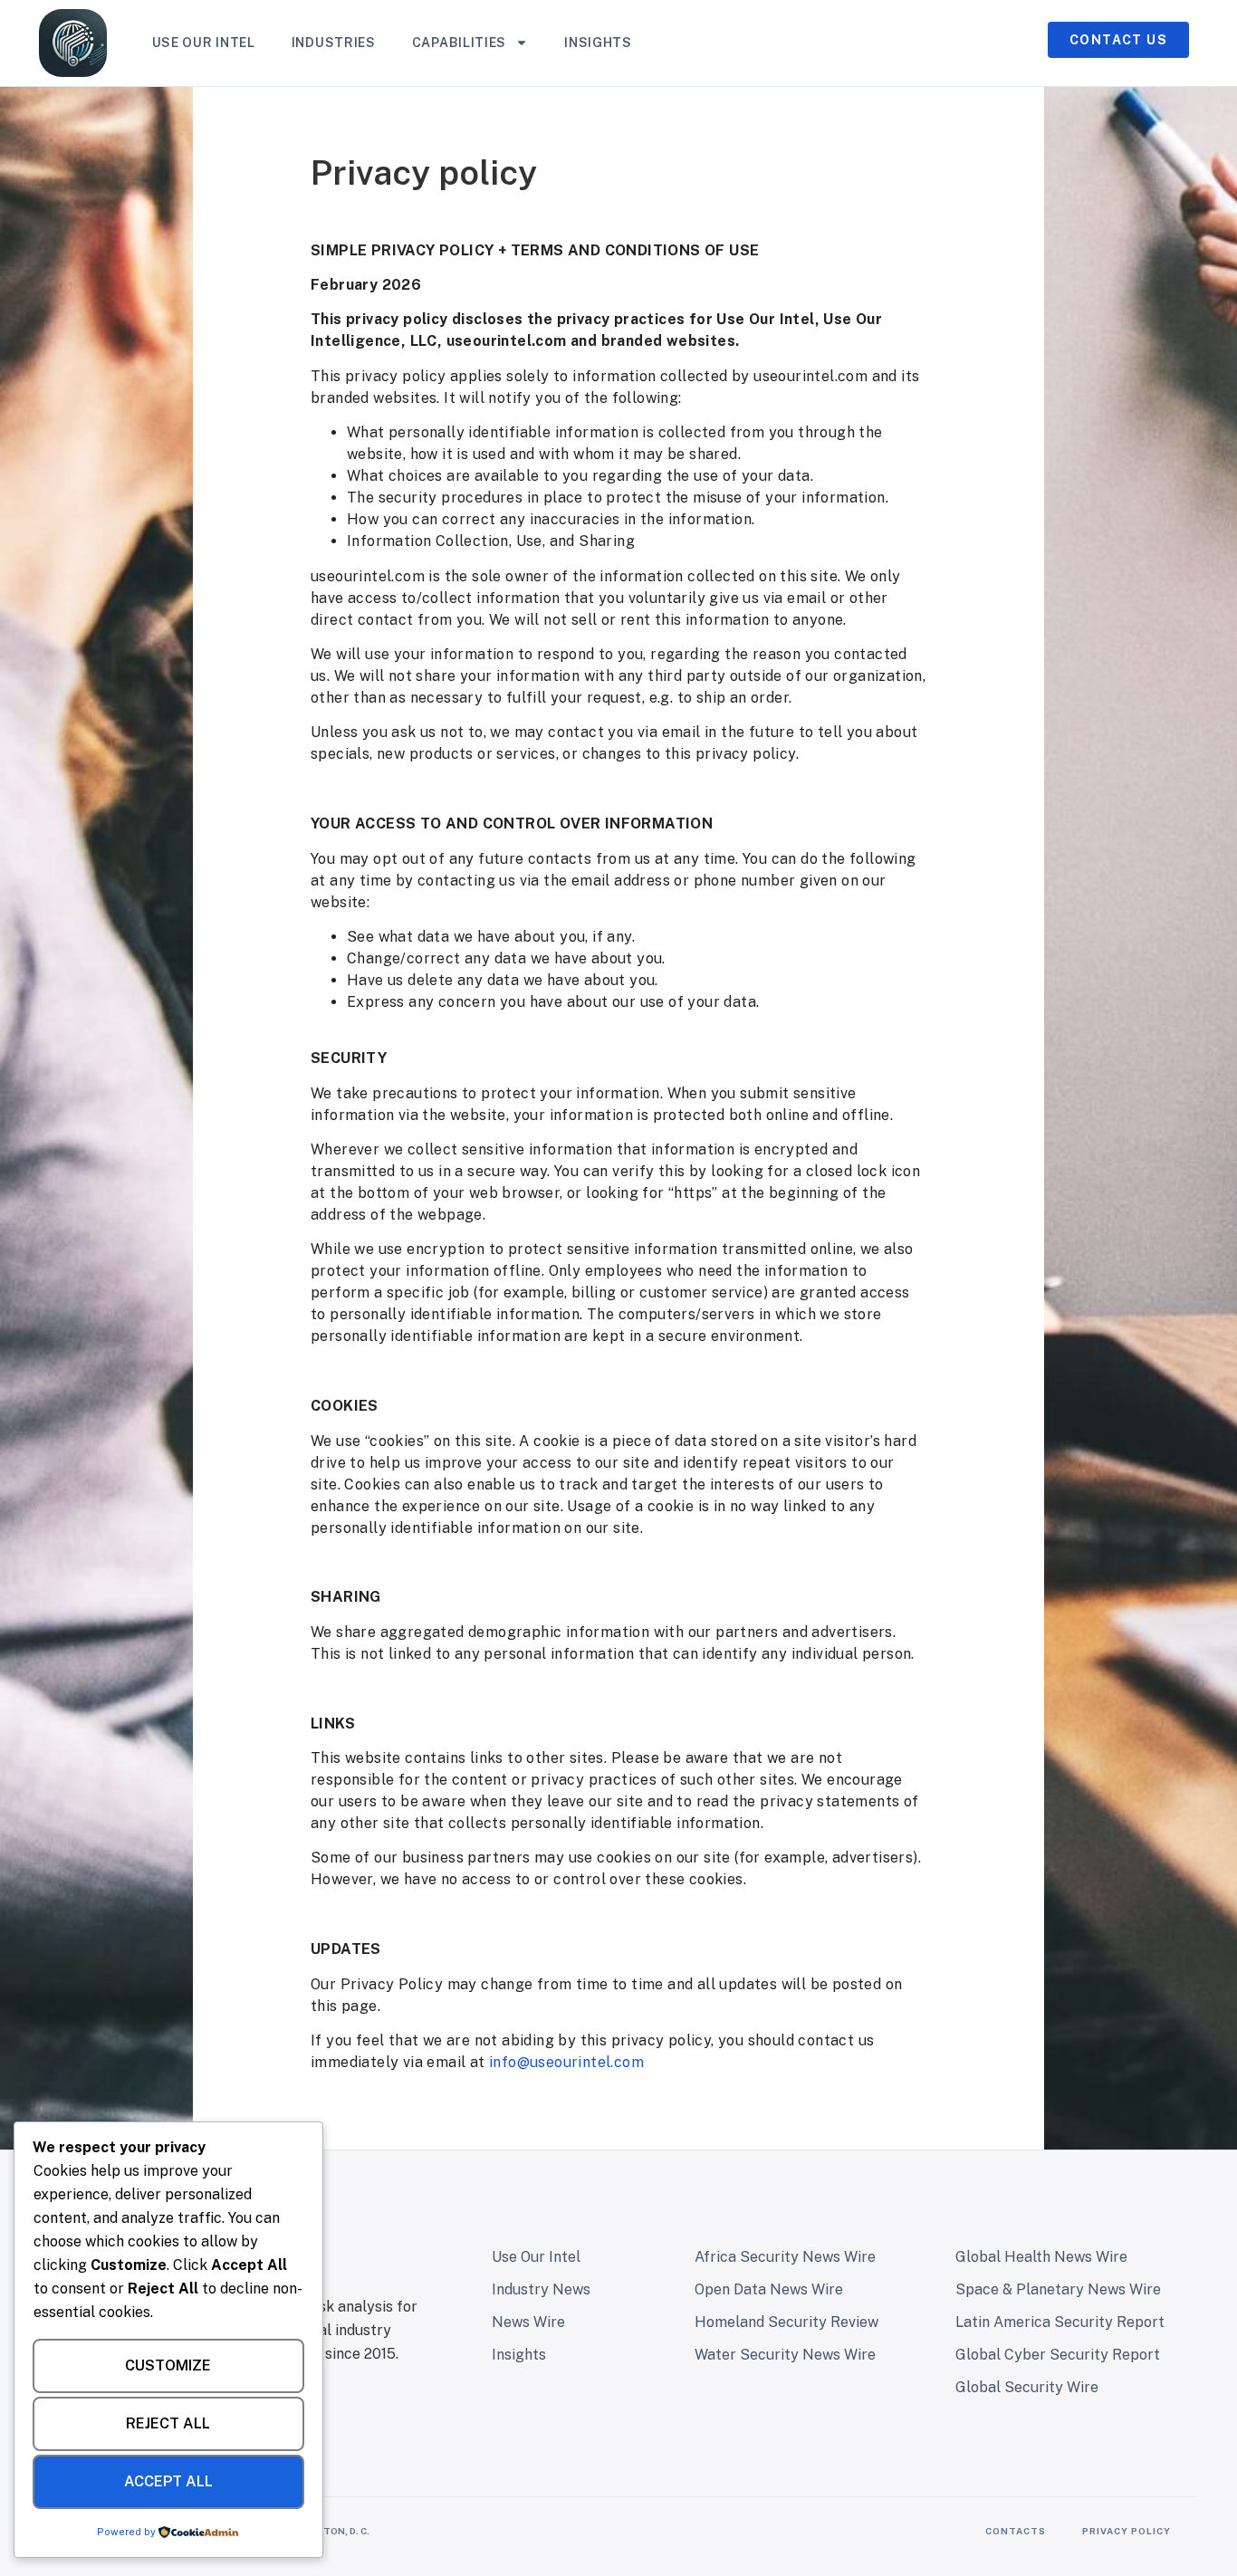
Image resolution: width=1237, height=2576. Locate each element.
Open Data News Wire (769, 2289)
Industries (334, 43)
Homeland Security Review (786, 2322)
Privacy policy (1127, 2531)
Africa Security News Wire (785, 2257)
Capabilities (459, 43)
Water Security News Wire (785, 2355)
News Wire (528, 2322)
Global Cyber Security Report (1058, 2355)
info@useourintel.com (566, 2062)
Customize (168, 2365)
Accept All (168, 2481)
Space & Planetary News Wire (1058, 2289)
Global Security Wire (1027, 2387)
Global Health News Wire (1041, 2257)
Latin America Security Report (1060, 2322)
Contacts (1016, 2531)
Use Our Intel (204, 43)
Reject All (168, 2423)
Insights (598, 43)
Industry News (541, 2289)
